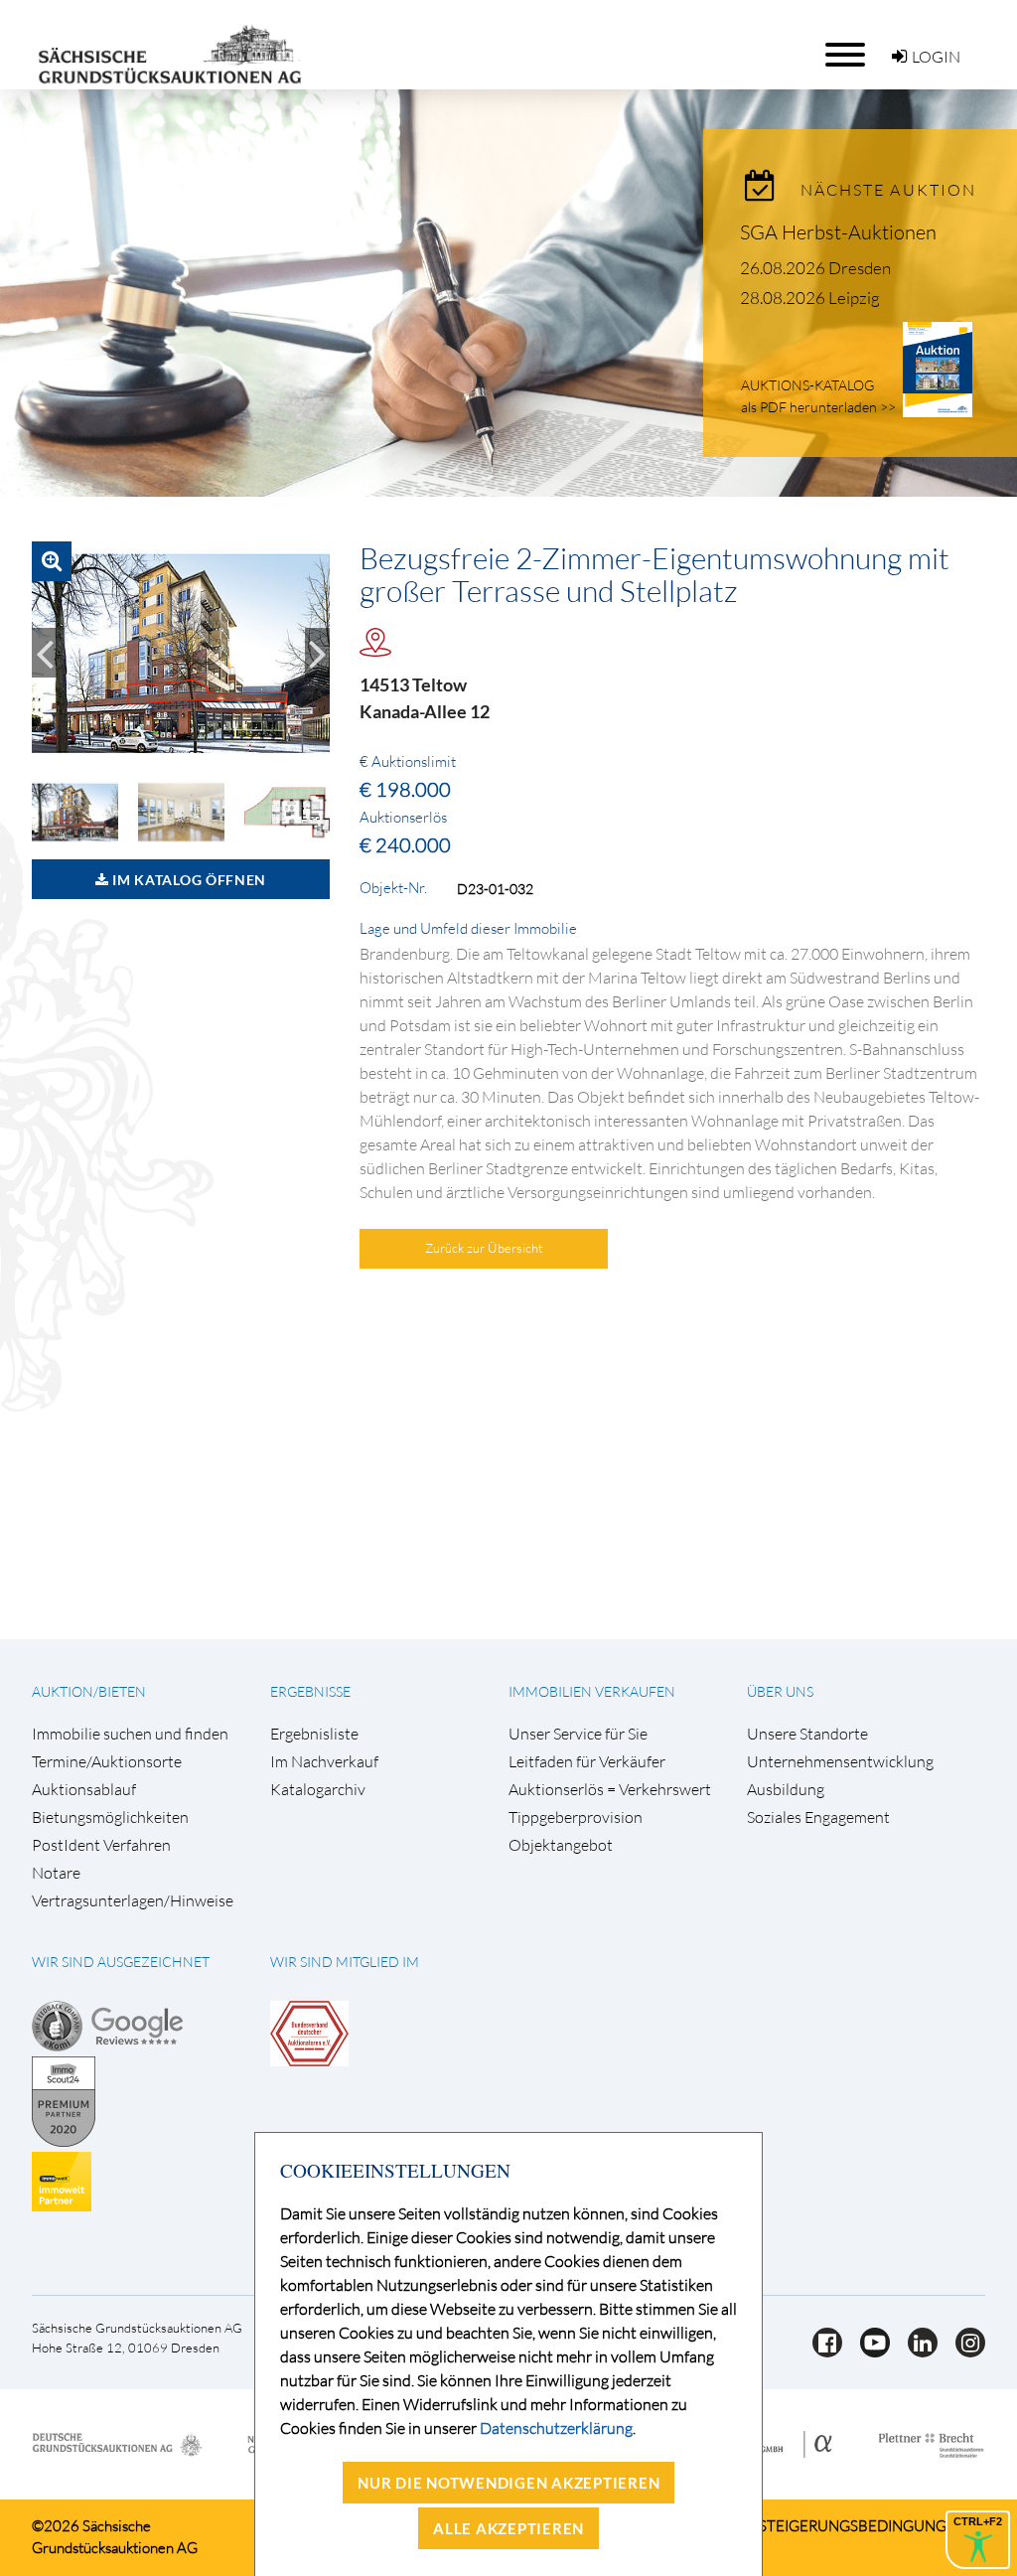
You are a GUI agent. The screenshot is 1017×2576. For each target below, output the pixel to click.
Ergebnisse (310, 1691)
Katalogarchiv (318, 1790)
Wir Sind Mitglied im (345, 1962)
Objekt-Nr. (393, 888)
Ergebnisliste (314, 1734)
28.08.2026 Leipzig (810, 298)
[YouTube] (869, 2351)
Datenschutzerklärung (556, 2428)
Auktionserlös (403, 818)
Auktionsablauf (84, 1790)
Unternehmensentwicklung (840, 1762)
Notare (56, 1873)
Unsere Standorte (807, 1734)
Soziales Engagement (818, 1818)
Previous (44, 653)
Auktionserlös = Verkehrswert (610, 1790)
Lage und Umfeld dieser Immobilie (468, 929)
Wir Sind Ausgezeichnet (121, 1962)
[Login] (899, 57)
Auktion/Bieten (89, 1691)
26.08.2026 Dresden (815, 268)
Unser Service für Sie (578, 1734)
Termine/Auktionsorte (107, 1762)
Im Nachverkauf (324, 1762)
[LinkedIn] (917, 2351)
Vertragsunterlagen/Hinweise (133, 1901)
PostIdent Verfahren (101, 1845)
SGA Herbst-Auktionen (838, 232)
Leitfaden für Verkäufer (587, 1762)
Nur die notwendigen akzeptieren (508, 2483)
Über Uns (780, 1691)
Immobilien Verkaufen (592, 1691)
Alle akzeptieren (508, 2528)
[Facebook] (821, 2351)
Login (936, 57)
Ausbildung (786, 1790)
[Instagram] (963, 2351)
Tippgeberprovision (576, 1818)
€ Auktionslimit (408, 762)
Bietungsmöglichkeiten (110, 1818)
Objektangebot (561, 1845)
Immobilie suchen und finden (130, 1734)
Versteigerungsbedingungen (849, 2526)
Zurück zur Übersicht (484, 1248)
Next (317, 653)
